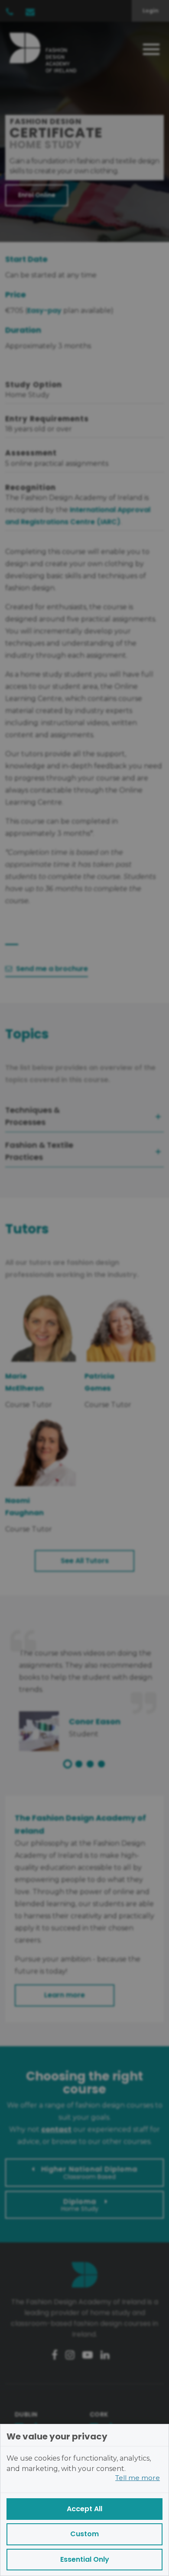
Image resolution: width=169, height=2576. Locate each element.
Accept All (84, 2509)
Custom (84, 2534)
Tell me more (138, 2478)
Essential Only (85, 2559)
